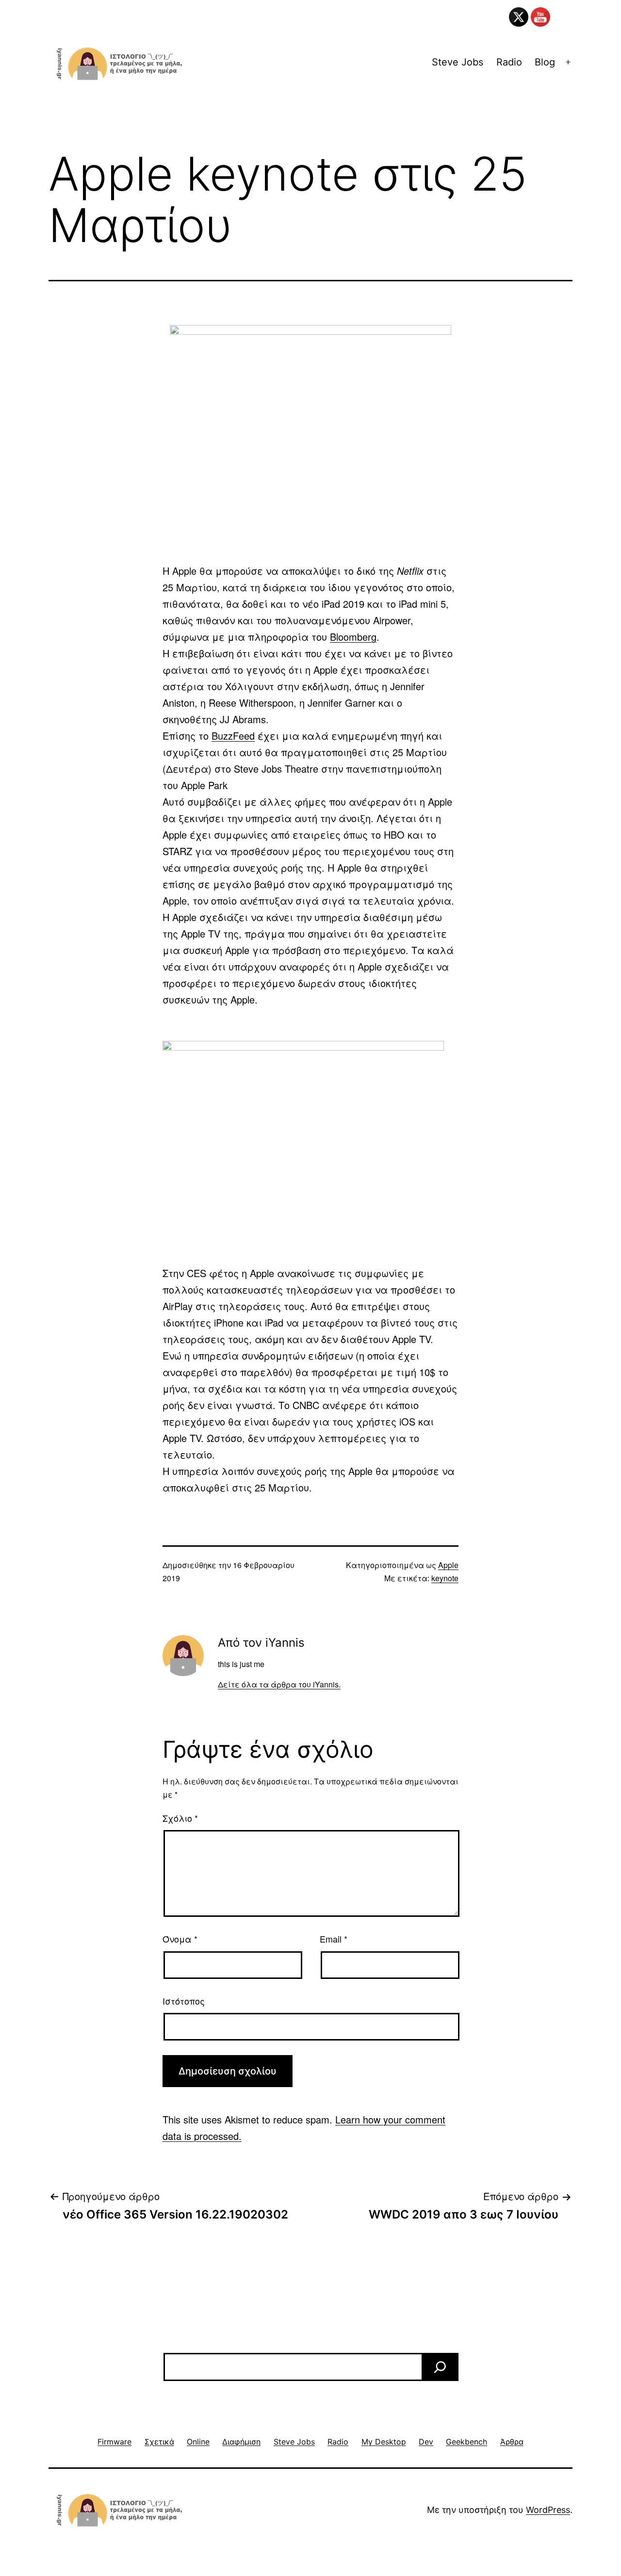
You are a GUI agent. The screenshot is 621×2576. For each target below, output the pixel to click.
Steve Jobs (458, 62)
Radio (509, 62)
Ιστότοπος (184, 2001)
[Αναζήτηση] (440, 2367)
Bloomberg (353, 637)
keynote (445, 1578)
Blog (545, 62)
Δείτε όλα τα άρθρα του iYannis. (279, 1684)
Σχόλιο (180, 1818)
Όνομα (180, 1939)
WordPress (548, 2510)
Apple (448, 1565)
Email (334, 1939)
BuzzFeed (233, 736)
